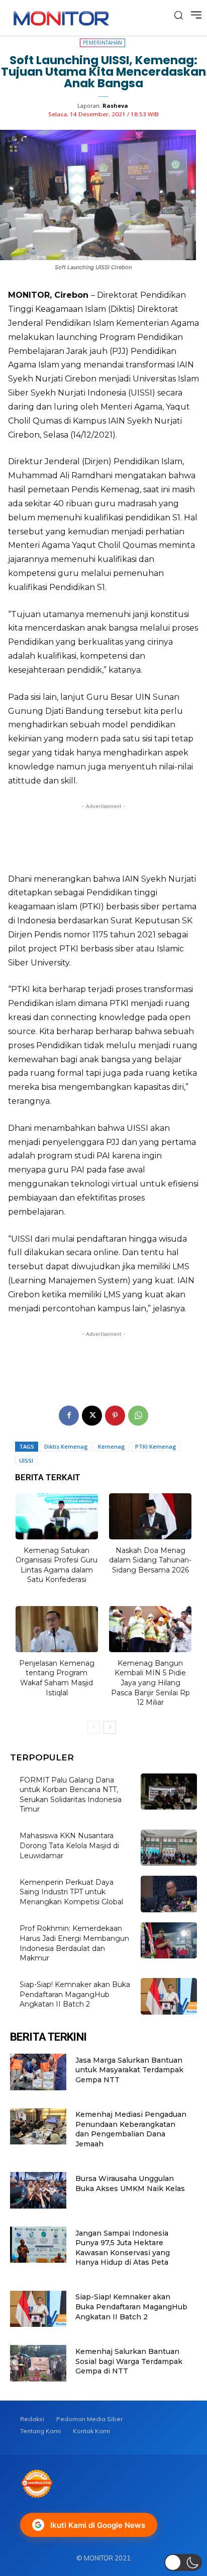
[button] (183, 2562)
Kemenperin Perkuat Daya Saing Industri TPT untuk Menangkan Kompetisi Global (71, 1892)
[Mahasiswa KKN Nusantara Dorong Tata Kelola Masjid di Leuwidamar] (169, 1848)
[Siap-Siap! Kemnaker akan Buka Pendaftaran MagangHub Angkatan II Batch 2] (169, 1996)
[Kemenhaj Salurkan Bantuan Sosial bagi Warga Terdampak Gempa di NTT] (38, 2363)
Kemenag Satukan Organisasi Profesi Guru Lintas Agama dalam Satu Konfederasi (57, 1565)
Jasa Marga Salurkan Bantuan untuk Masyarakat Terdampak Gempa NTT (129, 2070)
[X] (92, 1416)
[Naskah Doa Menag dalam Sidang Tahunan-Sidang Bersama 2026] (150, 1516)
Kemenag (112, 1446)
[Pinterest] (115, 1416)
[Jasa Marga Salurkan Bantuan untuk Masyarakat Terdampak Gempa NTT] (38, 2072)
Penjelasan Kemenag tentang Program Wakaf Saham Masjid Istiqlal (57, 1678)
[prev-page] (94, 1727)
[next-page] (110, 1727)
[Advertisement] (103, 835)
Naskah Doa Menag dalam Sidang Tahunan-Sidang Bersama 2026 (150, 1560)
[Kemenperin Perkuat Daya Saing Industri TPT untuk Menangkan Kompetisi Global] (169, 1894)
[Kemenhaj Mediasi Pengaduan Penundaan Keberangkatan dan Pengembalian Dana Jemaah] (38, 2127)
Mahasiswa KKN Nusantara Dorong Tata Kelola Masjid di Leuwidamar (69, 1845)
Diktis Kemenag (66, 1446)
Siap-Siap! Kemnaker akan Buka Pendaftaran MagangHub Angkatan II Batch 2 (75, 1994)
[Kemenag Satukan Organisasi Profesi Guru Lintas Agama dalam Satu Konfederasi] (57, 1516)
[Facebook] (69, 1416)
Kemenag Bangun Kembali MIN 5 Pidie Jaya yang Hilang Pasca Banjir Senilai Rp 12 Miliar (150, 1683)
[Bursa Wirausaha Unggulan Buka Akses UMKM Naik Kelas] (38, 2190)
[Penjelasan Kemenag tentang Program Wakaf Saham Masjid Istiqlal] (57, 1629)
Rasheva (115, 106)
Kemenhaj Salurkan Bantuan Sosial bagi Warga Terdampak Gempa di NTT (129, 2361)
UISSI (26, 1460)
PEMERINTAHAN (102, 43)
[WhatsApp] (138, 1416)
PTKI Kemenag (156, 1446)
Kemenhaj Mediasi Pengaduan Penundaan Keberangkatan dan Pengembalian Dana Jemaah (131, 2129)
